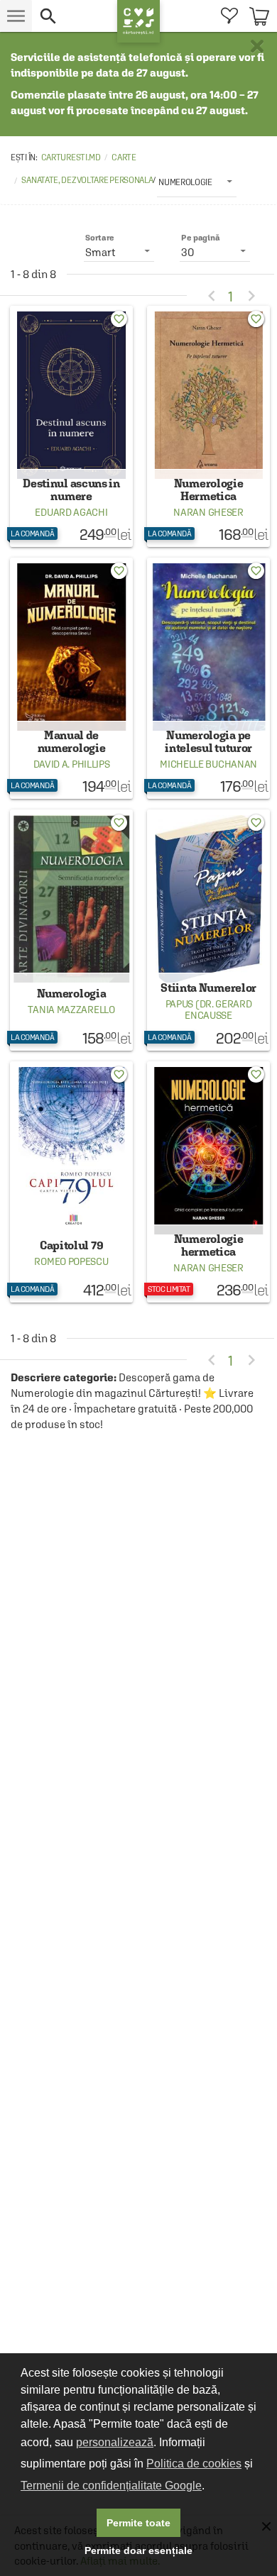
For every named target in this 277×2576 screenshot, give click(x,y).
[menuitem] (229, 16)
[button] (75, 16)
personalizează (115, 2442)
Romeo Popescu (71, 1261)
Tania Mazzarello (71, 1010)
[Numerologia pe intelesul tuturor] (208, 678)
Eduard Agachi (71, 512)
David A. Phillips (72, 764)
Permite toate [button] (138, 2523)
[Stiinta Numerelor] (208, 930)
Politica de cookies (194, 2464)
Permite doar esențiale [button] (138, 2550)
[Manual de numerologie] (71, 678)
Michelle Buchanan (208, 764)
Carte (124, 157)
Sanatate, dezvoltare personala (87, 180)
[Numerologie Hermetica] (208, 426)
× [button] (257, 46)
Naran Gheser (208, 512)
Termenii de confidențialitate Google (111, 2486)
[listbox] (197, 182)
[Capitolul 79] (71, 1182)
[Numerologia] (71, 930)
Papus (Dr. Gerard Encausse (209, 1010)
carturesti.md (71, 157)
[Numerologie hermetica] (208, 1182)
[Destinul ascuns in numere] (71, 426)
